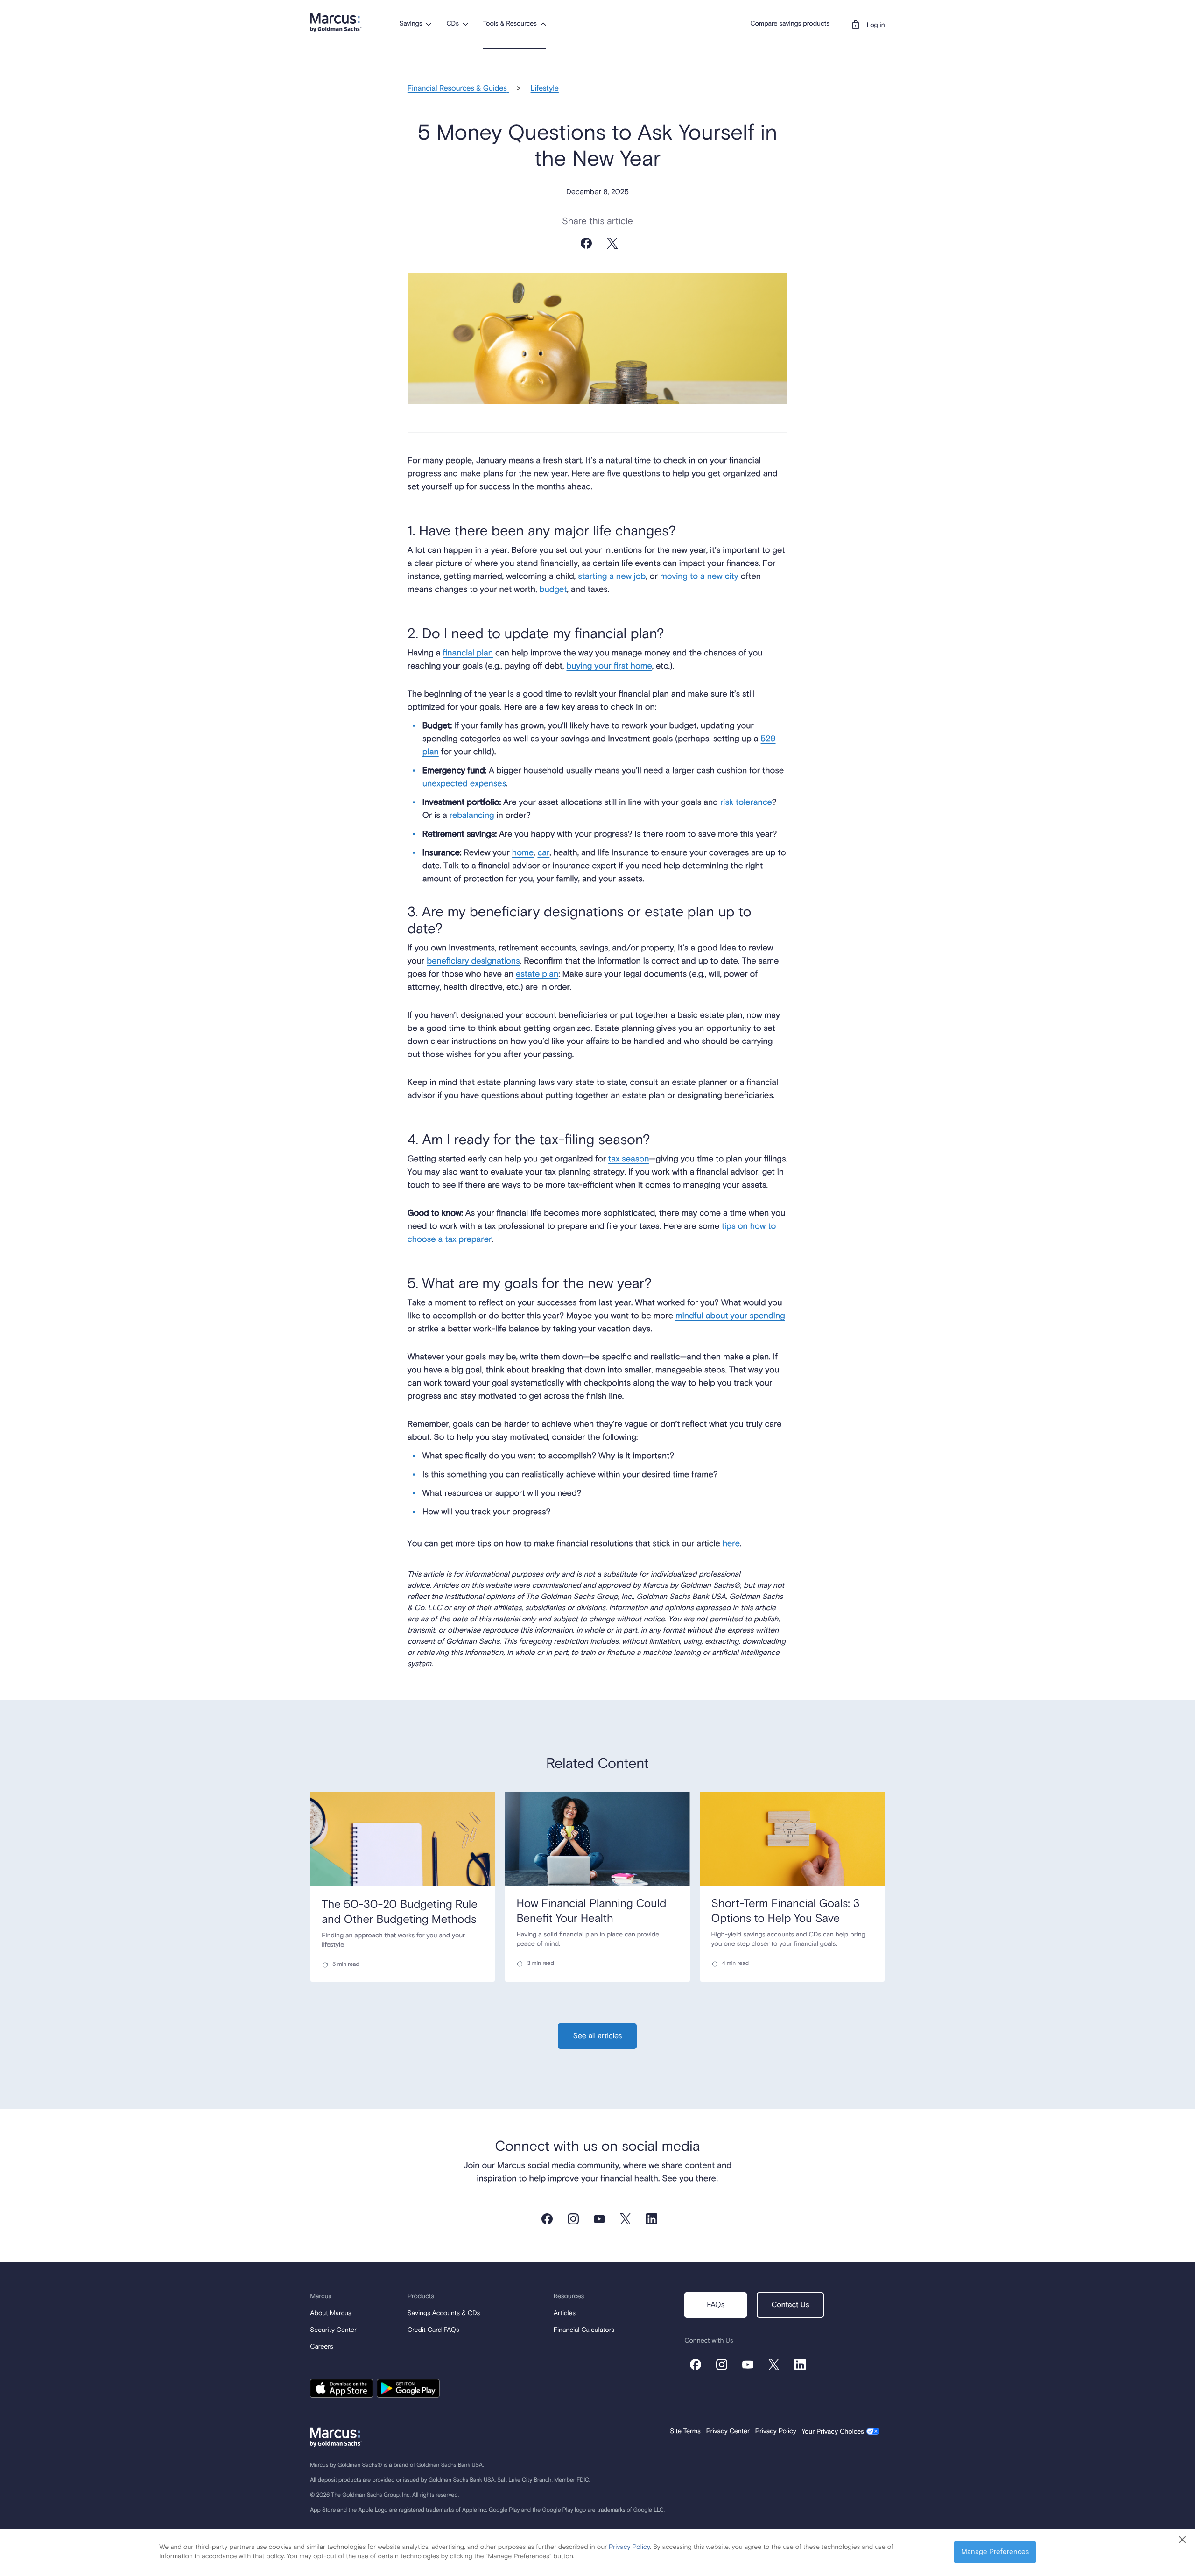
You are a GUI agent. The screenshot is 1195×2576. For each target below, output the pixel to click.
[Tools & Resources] (543, 24)
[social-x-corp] (626, 2219)
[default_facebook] (547, 2219)
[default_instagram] (573, 2219)
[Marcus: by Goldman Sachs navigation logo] (336, 23)
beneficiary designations (473, 961)
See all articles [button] (597, 2036)
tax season (629, 1159)
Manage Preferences (995, 2552)
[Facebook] (586, 252)
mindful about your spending (730, 1316)
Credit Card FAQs (433, 2330)
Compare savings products (790, 24)
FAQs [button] (716, 2305)
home (523, 853)
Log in (876, 26)
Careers (321, 2347)
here (731, 1544)
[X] (612, 252)
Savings (411, 24)
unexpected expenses (464, 784)
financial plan (468, 653)
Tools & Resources (510, 24)
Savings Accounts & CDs (444, 2314)
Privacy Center (728, 2432)
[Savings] (429, 24)
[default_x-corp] (774, 2365)
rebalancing (472, 816)
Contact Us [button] (791, 2305)
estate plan (537, 974)
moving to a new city (699, 577)
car (543, 853)
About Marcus (330, 2314)
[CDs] (465, 24)
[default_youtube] (599, 2219)
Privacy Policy (776, 2432)
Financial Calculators (584, 2330)
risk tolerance (746, 802)
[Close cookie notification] (1182, 2540)
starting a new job (612, 577)
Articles (565, 2314)
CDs (452, 24)
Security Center (333, 2330)
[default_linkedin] (652, 2219)
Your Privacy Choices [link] (833, 2432)
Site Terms (685, 2432)
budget (553, 590)
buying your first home (609, 666)
